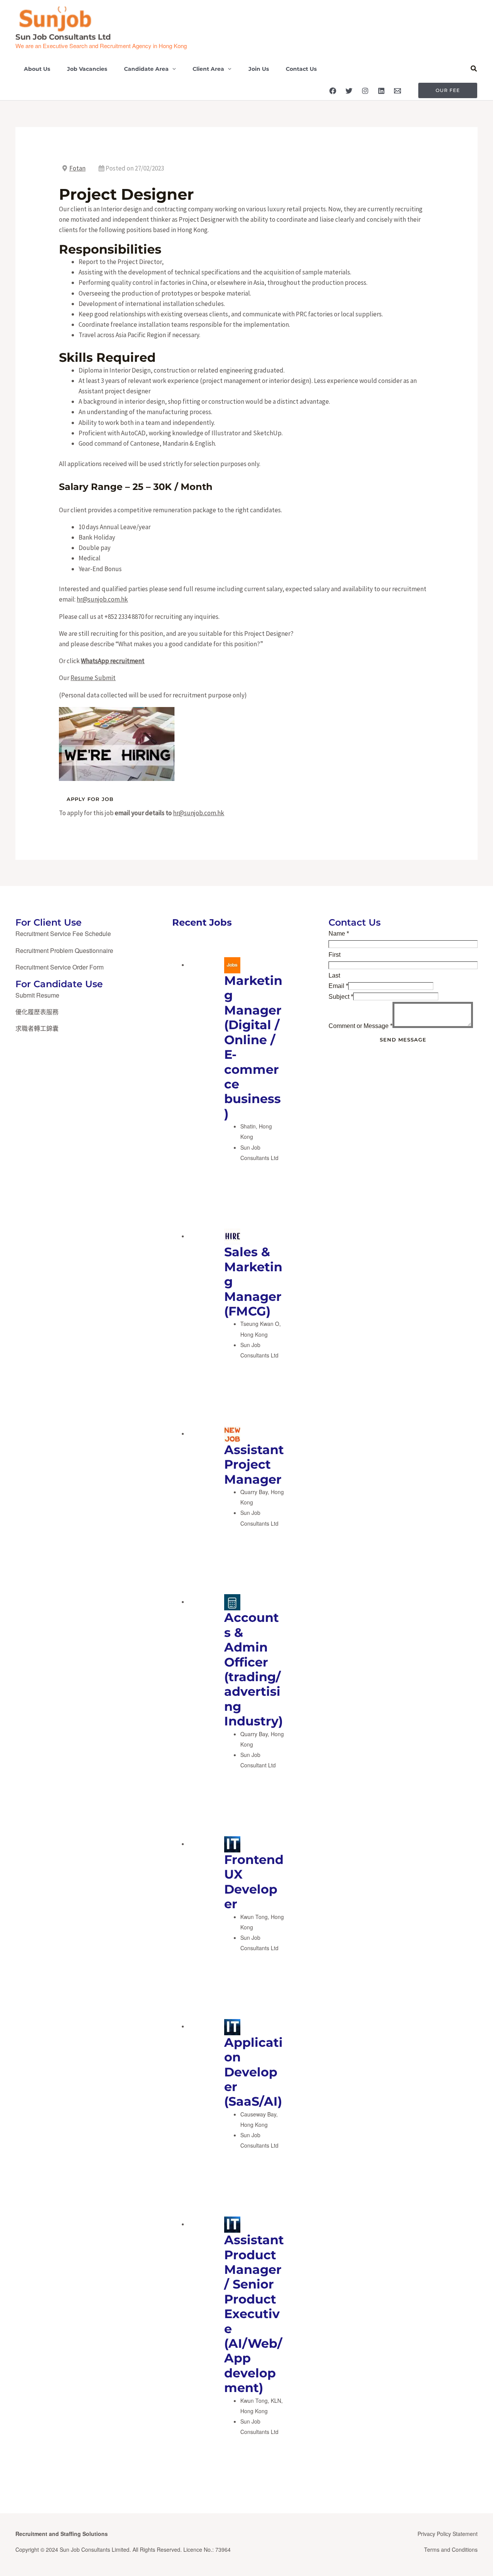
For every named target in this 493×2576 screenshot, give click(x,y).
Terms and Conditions (451, 2549)
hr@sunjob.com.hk (102, 599)
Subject (341, 997)
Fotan (77, 168)
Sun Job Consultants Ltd (63, 37)
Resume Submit (93, 678)
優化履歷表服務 (37, 1012)
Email (338, 986)
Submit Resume (37, 995)
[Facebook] (333, 91)
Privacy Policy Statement (448, 2534)
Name (339, 934)
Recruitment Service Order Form (60, 967)
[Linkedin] (381, 91)
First (335, 955)
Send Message (403, 1040)
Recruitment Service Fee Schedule (63, 934)
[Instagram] (365, 91)
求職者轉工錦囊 (37, 1028)
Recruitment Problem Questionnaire (64, 950)
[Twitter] (349, 91)
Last (334, 975)
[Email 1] (397, 91)
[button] (172, 69)
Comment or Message (361, 1026)
